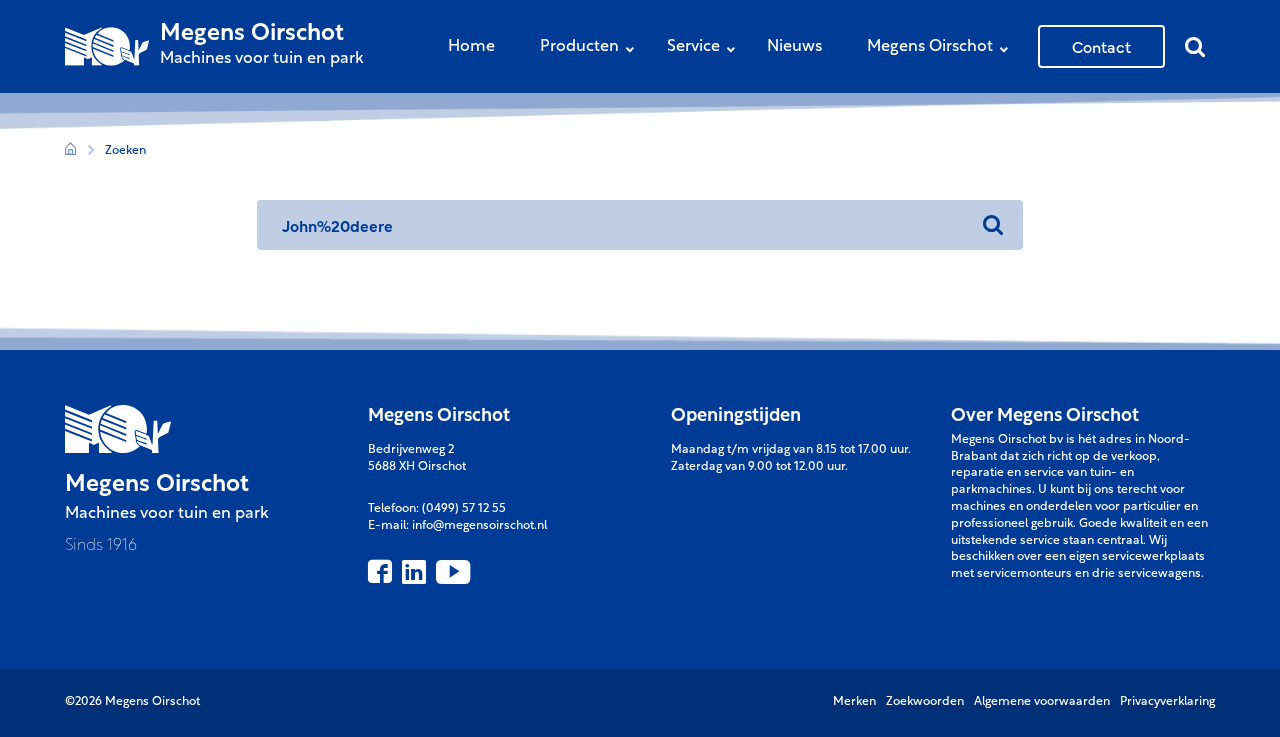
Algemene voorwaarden (1042, 702)
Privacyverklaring (1167, 702)
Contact (1101, 46)
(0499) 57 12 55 (464, 509)
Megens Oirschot (930, 47)
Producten (579, 47)
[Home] (70, 151)
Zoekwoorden (925, 702)
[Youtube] (453, 572)
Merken (854, 702)
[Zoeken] (993, 225)
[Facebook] (380, 572)
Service (693, 47)
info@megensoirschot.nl (479, 526)
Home (471, 47)
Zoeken (125, 151)
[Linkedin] (414, 572)
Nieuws (794, 47)
